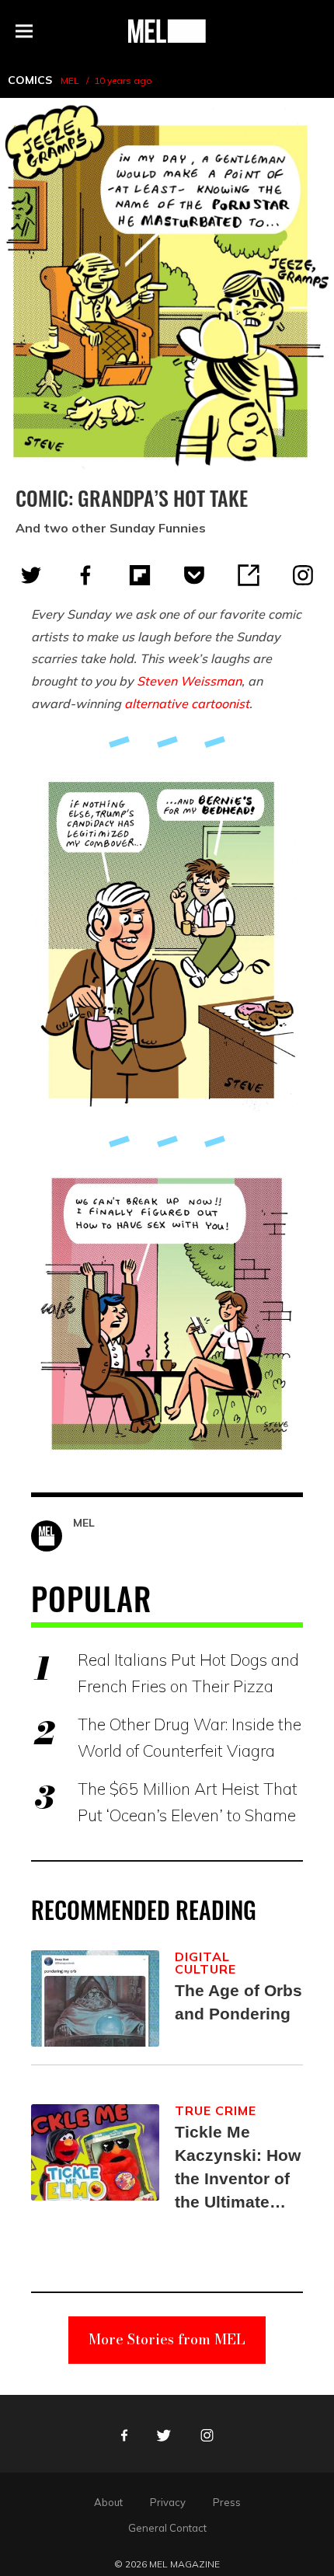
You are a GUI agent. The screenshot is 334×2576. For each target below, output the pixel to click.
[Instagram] (303, 575)
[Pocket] (194, 575)
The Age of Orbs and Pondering (238, 2002)
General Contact (167, 2528)
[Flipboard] (140, 575)
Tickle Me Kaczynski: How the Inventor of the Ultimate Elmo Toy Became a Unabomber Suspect (238, 2168)
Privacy (168, 2502)
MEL (70, 80)
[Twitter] (31, 575)
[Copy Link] (249, 575)
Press (227, 2502)
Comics (30, 80)
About (108, 2502)
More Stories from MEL (167, 2339)
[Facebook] (85, 575)
